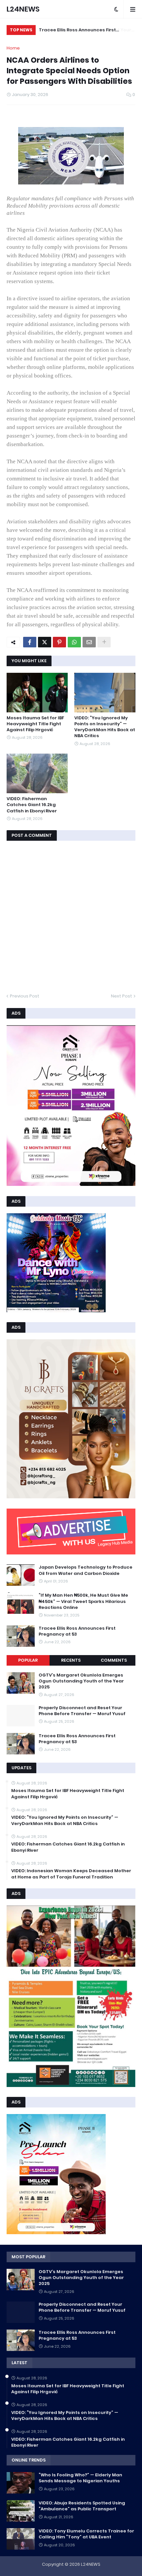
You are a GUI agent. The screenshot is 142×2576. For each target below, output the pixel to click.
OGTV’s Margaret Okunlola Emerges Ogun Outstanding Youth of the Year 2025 (81, 1681)
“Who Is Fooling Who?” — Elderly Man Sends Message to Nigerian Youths (80, 2478)
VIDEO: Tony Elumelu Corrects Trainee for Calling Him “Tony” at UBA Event (86, 2534)
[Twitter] (45, 642)
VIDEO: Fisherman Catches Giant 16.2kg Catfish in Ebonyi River (32, 805)
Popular (28, 1660)
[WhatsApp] (74, 642)
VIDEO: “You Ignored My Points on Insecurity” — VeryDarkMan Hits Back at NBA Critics (105, 727)
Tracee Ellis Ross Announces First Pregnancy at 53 (77, 31)
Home (13, 48)
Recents (71, 1660)
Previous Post (25, 996)
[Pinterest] (59, 642)
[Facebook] (30, 642)
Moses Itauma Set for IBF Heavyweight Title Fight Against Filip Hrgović (35, 724)
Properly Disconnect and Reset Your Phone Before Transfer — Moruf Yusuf (82, 1711)
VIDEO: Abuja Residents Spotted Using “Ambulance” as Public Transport (82, 2506)
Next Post (122, 996)
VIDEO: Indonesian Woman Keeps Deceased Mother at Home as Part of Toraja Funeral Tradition (71, 1874)
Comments (114, 1660)
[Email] (89, 642)
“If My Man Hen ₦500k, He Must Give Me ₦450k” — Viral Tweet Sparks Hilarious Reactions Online (83, 1601)
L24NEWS (23, 9)
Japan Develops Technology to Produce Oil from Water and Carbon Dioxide (86, 1570)
